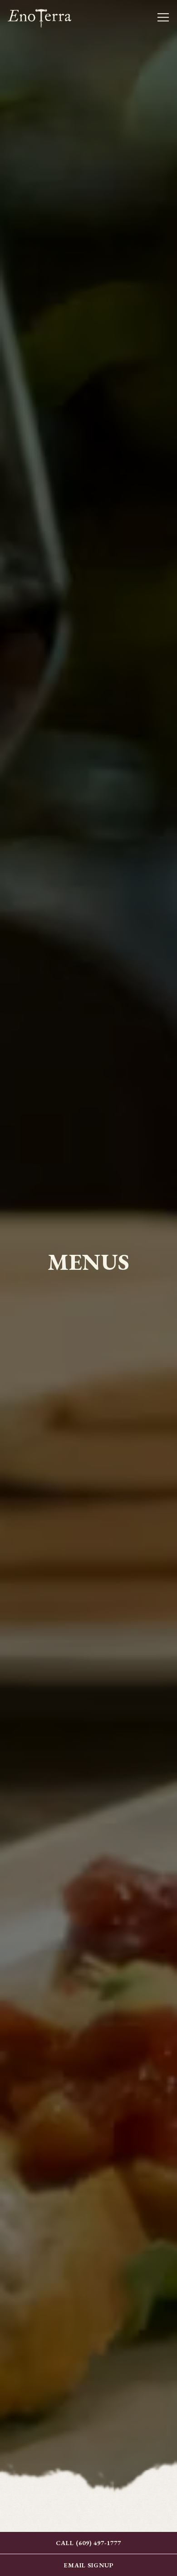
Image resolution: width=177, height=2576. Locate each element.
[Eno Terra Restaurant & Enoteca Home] (39, 17)
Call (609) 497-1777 (88, 2543)
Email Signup (89, 2565)
